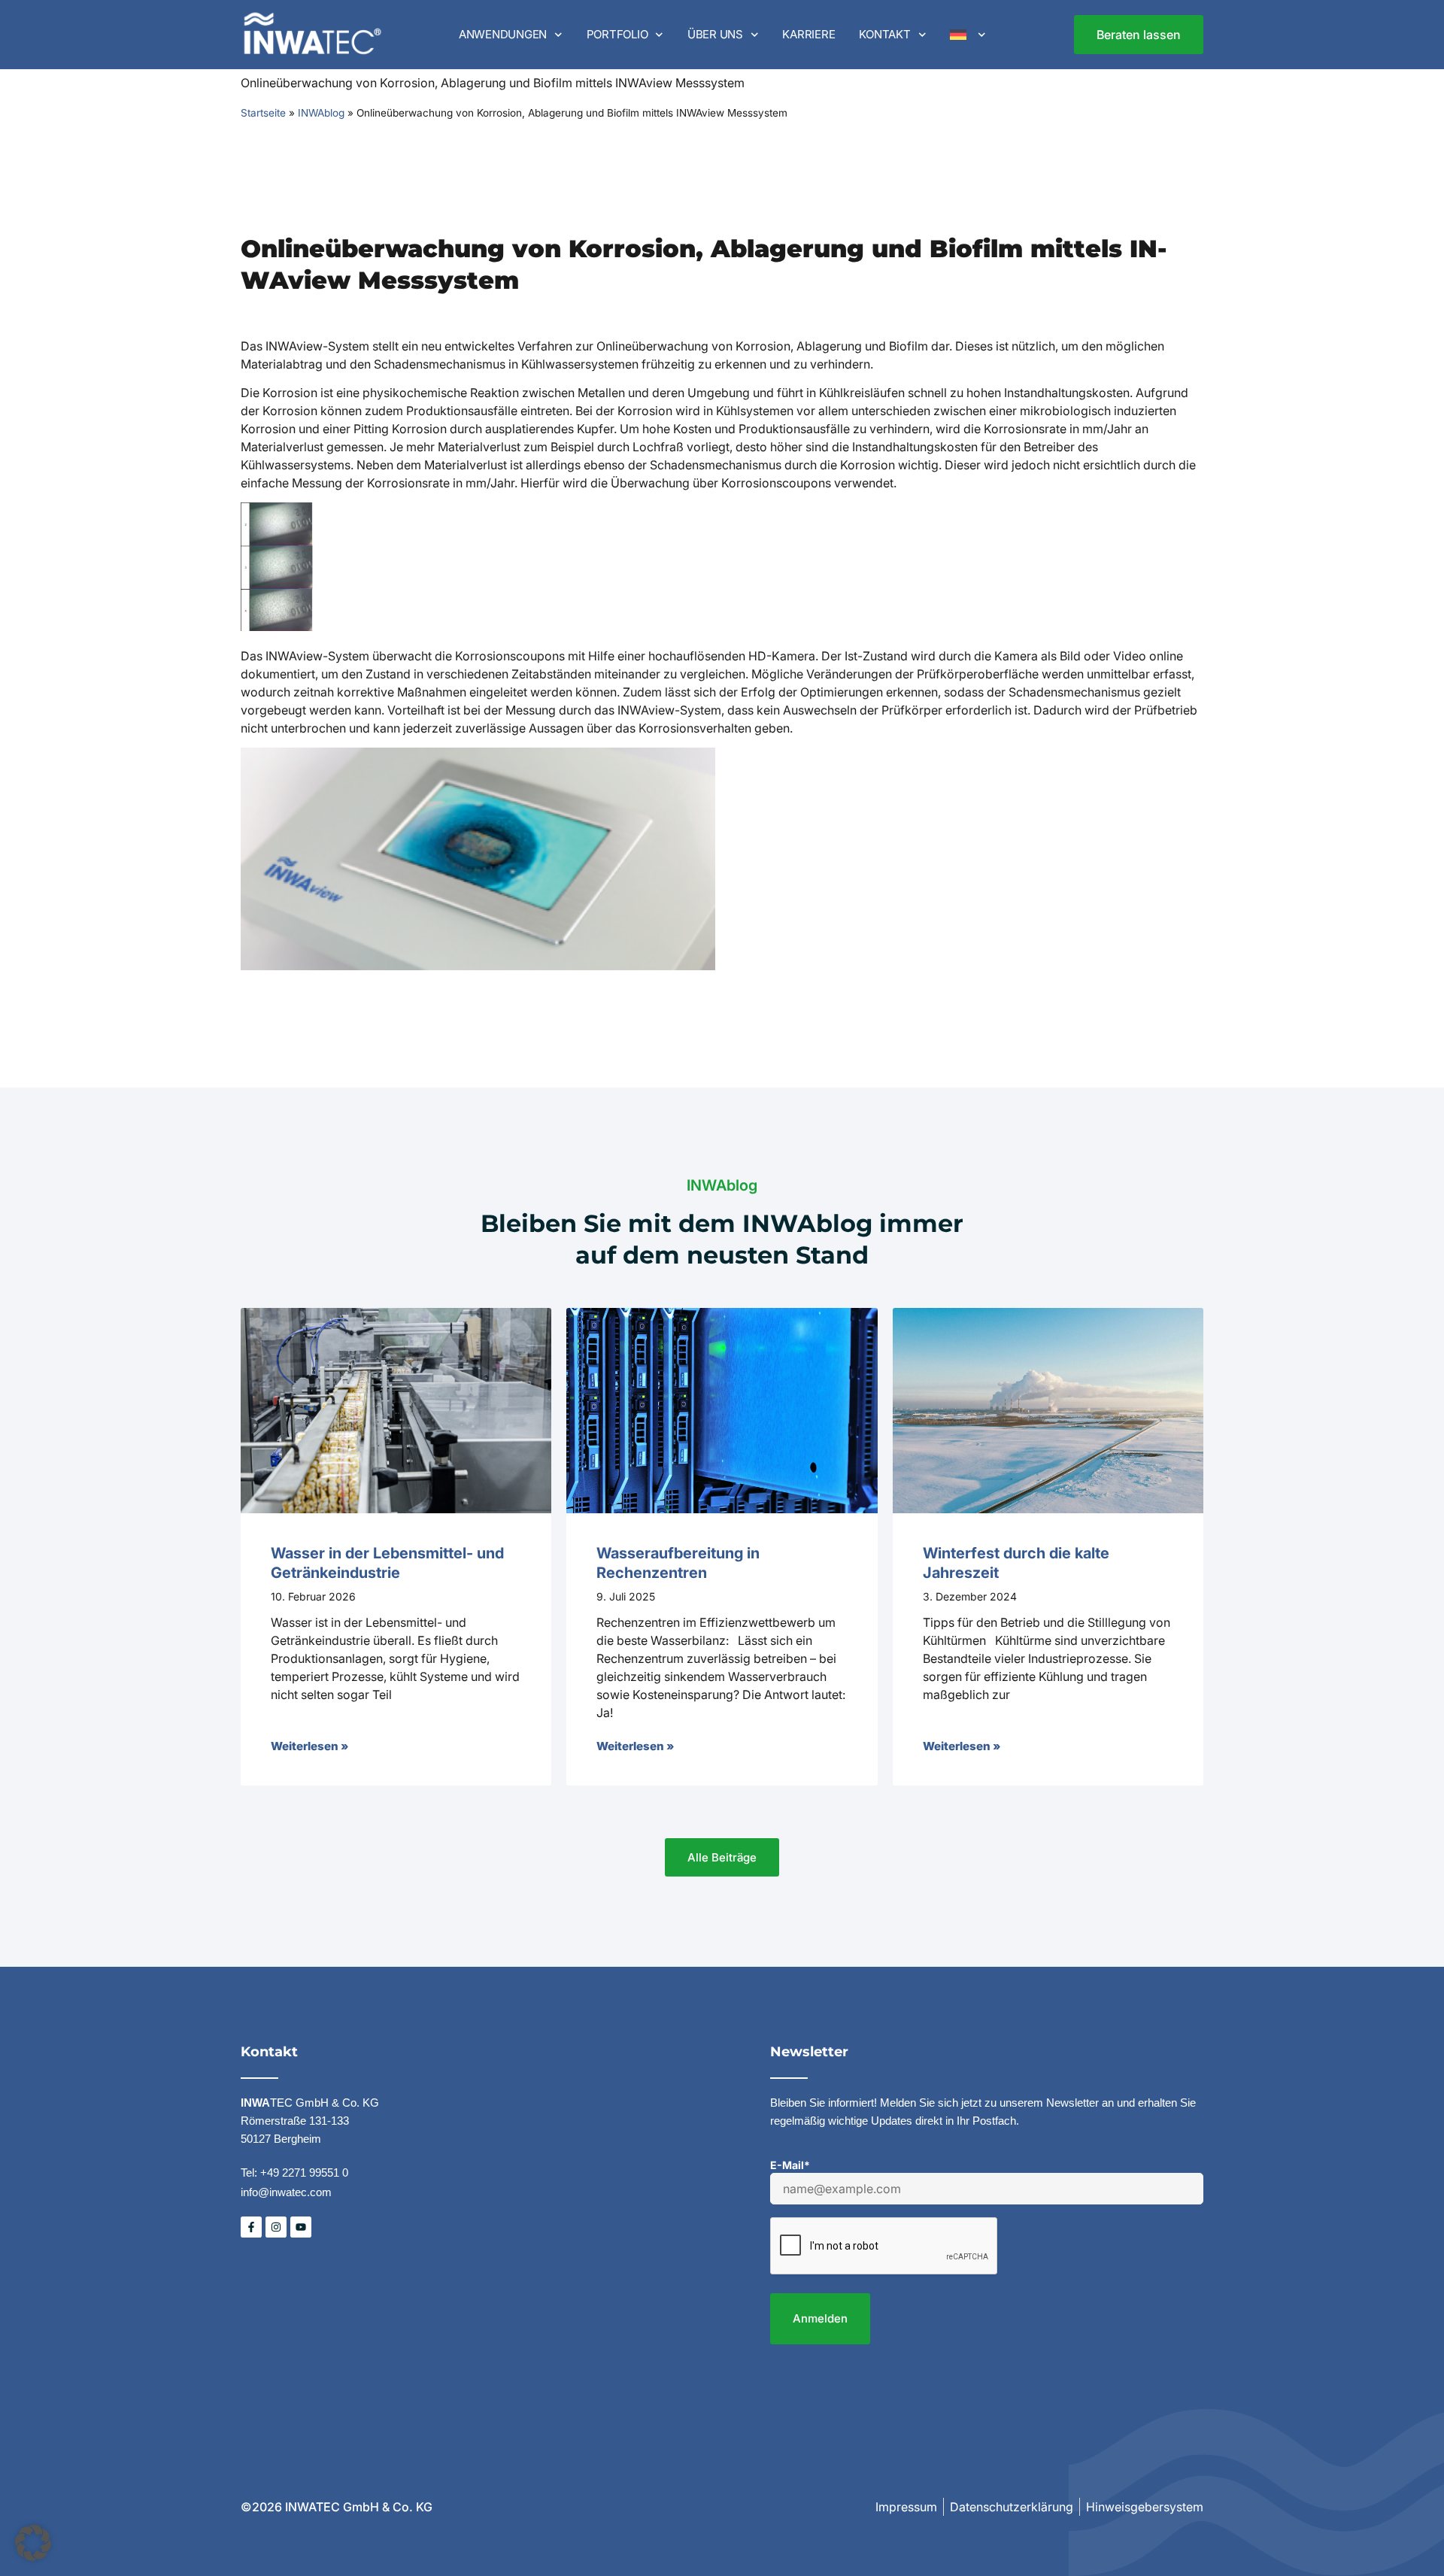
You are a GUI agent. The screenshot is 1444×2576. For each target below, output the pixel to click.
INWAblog (321, 113)
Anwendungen (503, 34)
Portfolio (617, 34)
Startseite (263, 113)
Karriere (808, 34)
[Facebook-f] (251, 2227)
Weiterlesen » (309, 1746)
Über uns (715, 34)
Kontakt (884, 34)
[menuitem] (968, 35)
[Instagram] (276, 2227)
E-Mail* (790, 2165)
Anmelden (820, 2318)
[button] (33, 2543)
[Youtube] (301, 2227)
